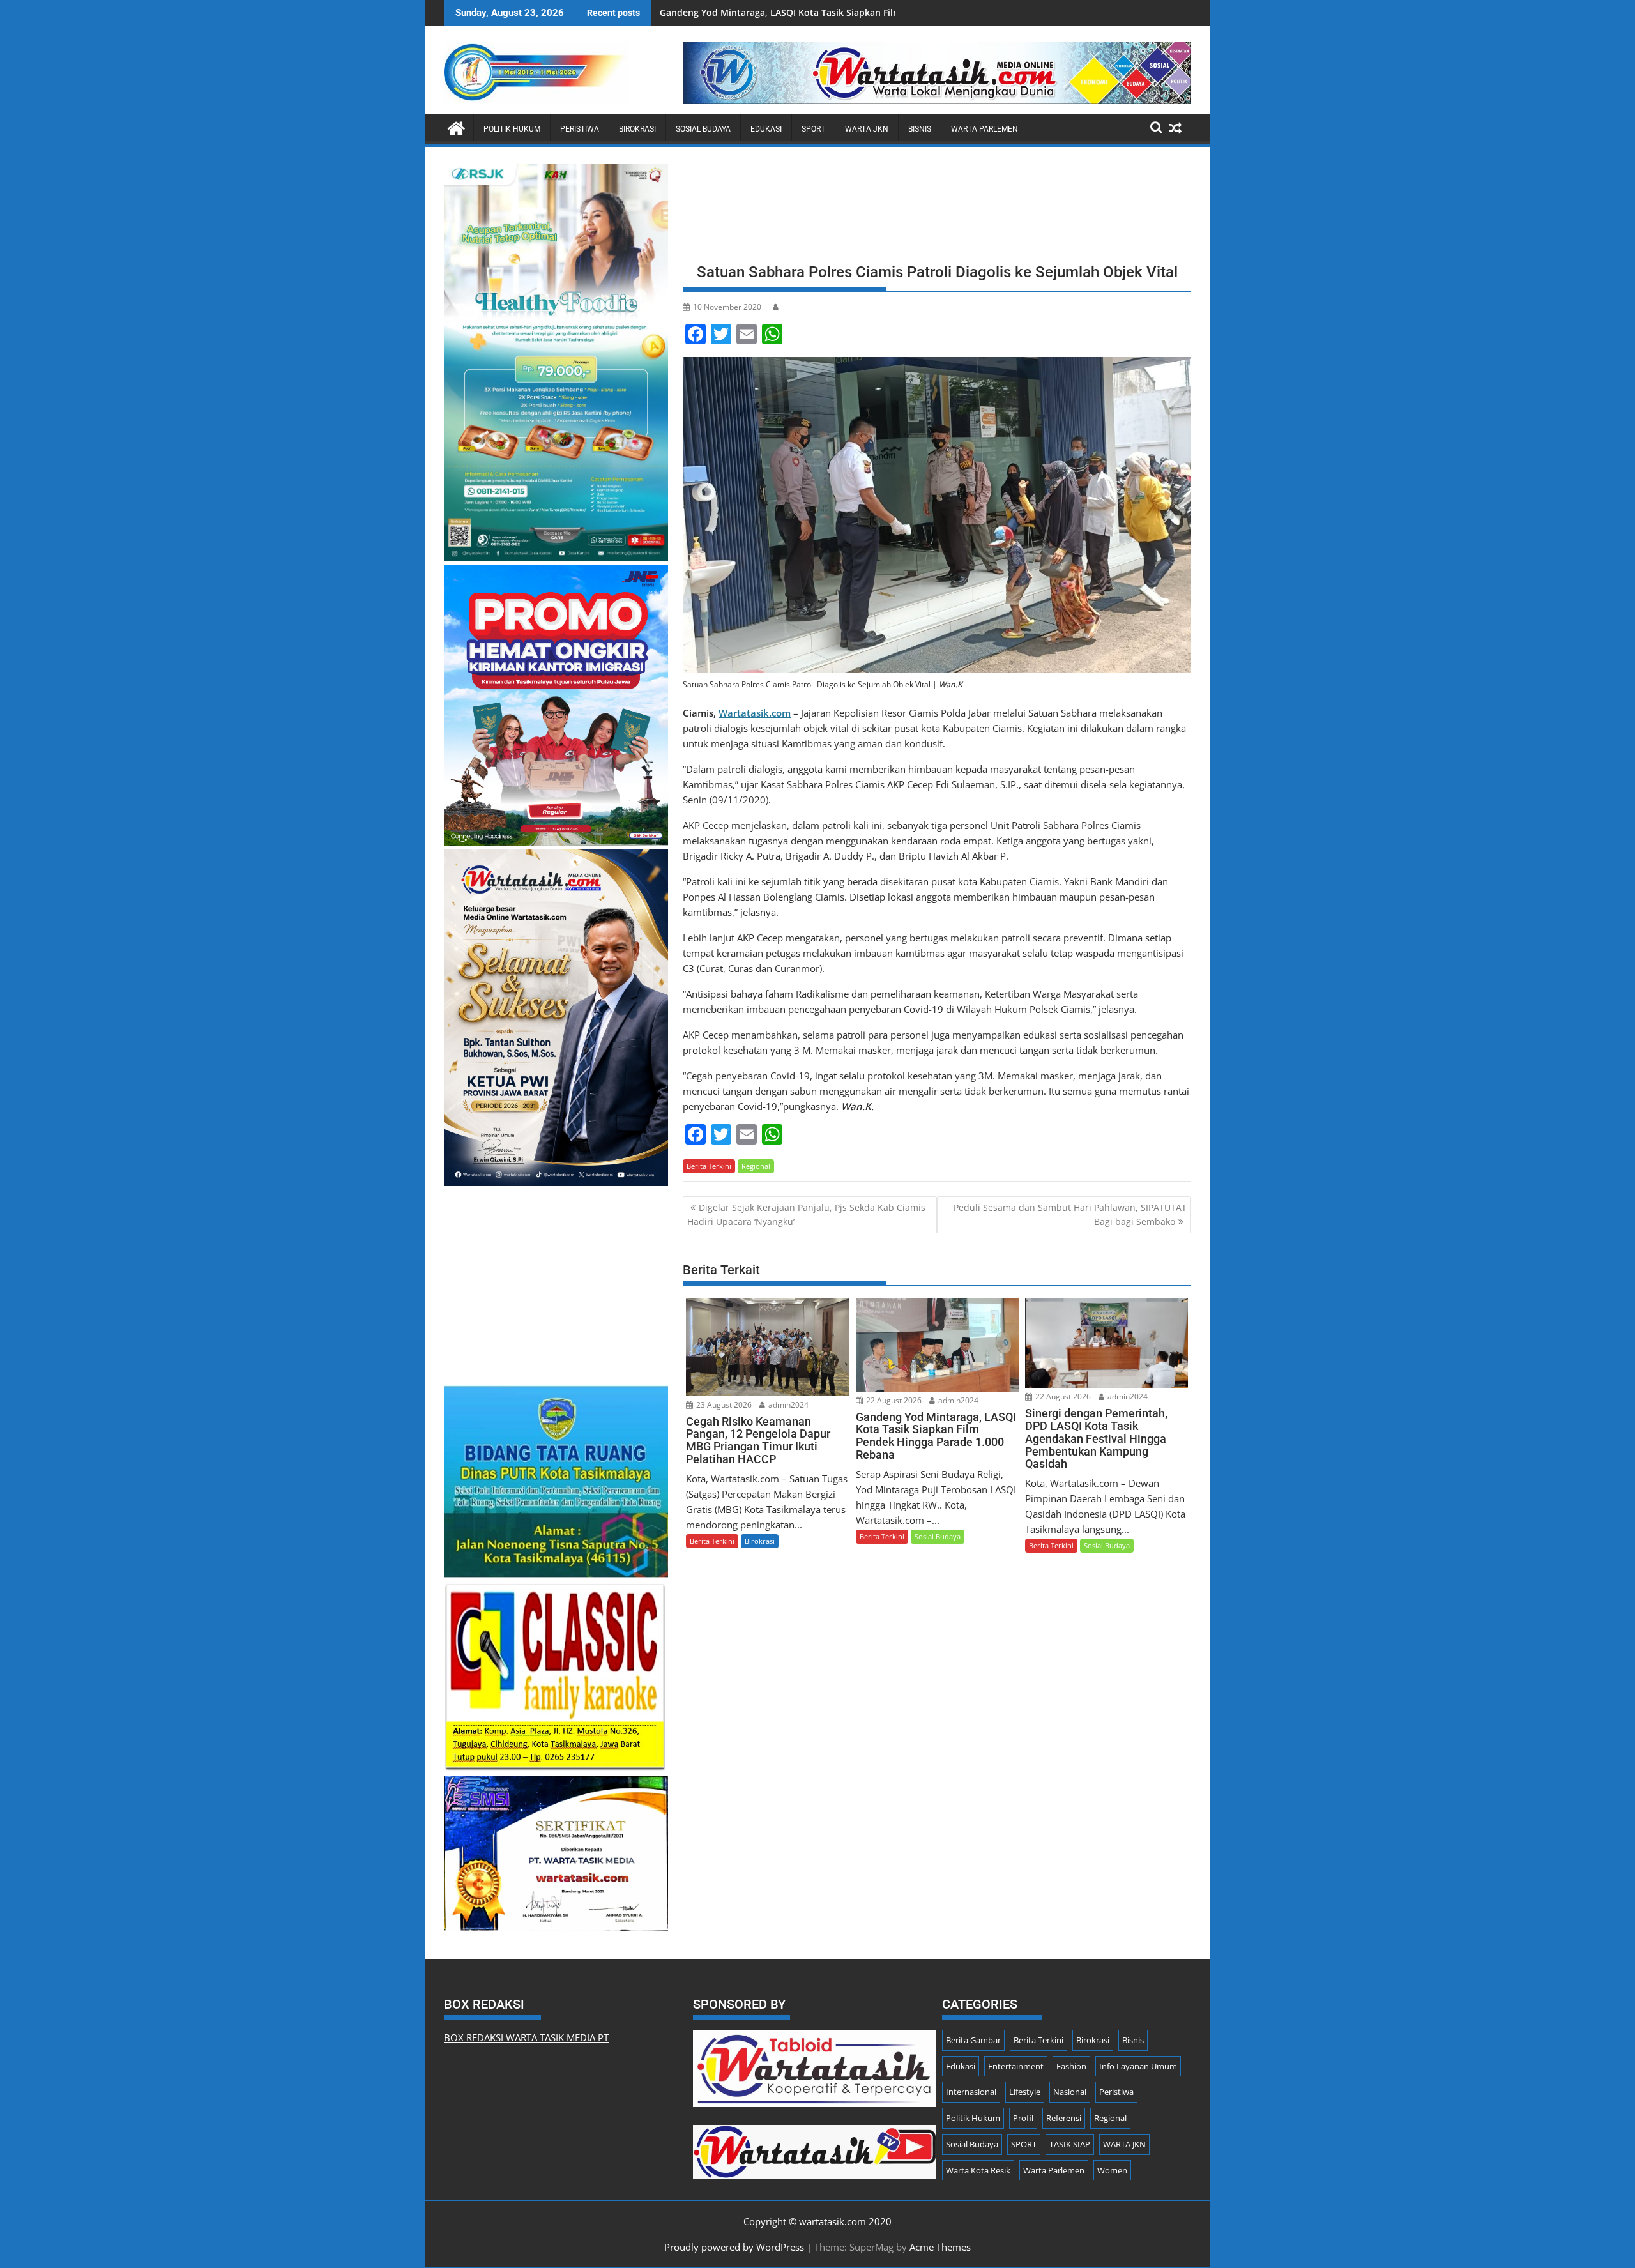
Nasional (1070, 2092)
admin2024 (787, 1405)
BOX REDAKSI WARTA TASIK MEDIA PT (526, 2037)
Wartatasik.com (755, 713)
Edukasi (766, 129)
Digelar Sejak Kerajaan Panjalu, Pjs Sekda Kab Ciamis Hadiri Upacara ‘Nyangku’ (806, 1214)
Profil (1023, 2118)
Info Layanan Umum (1138, 2066)
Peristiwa (580, 129)
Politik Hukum (512, 129)
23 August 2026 (723, 1405)
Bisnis (920, 129)
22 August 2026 (893, 1400)
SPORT (813, 129)
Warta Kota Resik (978, 2170)
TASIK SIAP (1070, 2144)
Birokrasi (637, 129)
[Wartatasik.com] (456, 127)
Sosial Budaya (703, 129)
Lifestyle (1025, 2092)
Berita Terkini (709, 1166)
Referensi (1064, 2118)
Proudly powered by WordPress (734, 2247)
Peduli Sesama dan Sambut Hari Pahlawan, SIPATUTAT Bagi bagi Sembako (1070, 1214)
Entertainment (1016, 2066)
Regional (756, 1166)
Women (1112, 2170)
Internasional (971, 2092)
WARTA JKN (867, 129)
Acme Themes (940, 2247)
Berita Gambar (973, 2040)
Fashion (1071, 2066)
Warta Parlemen (985, 129)
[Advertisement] (937, 209)
